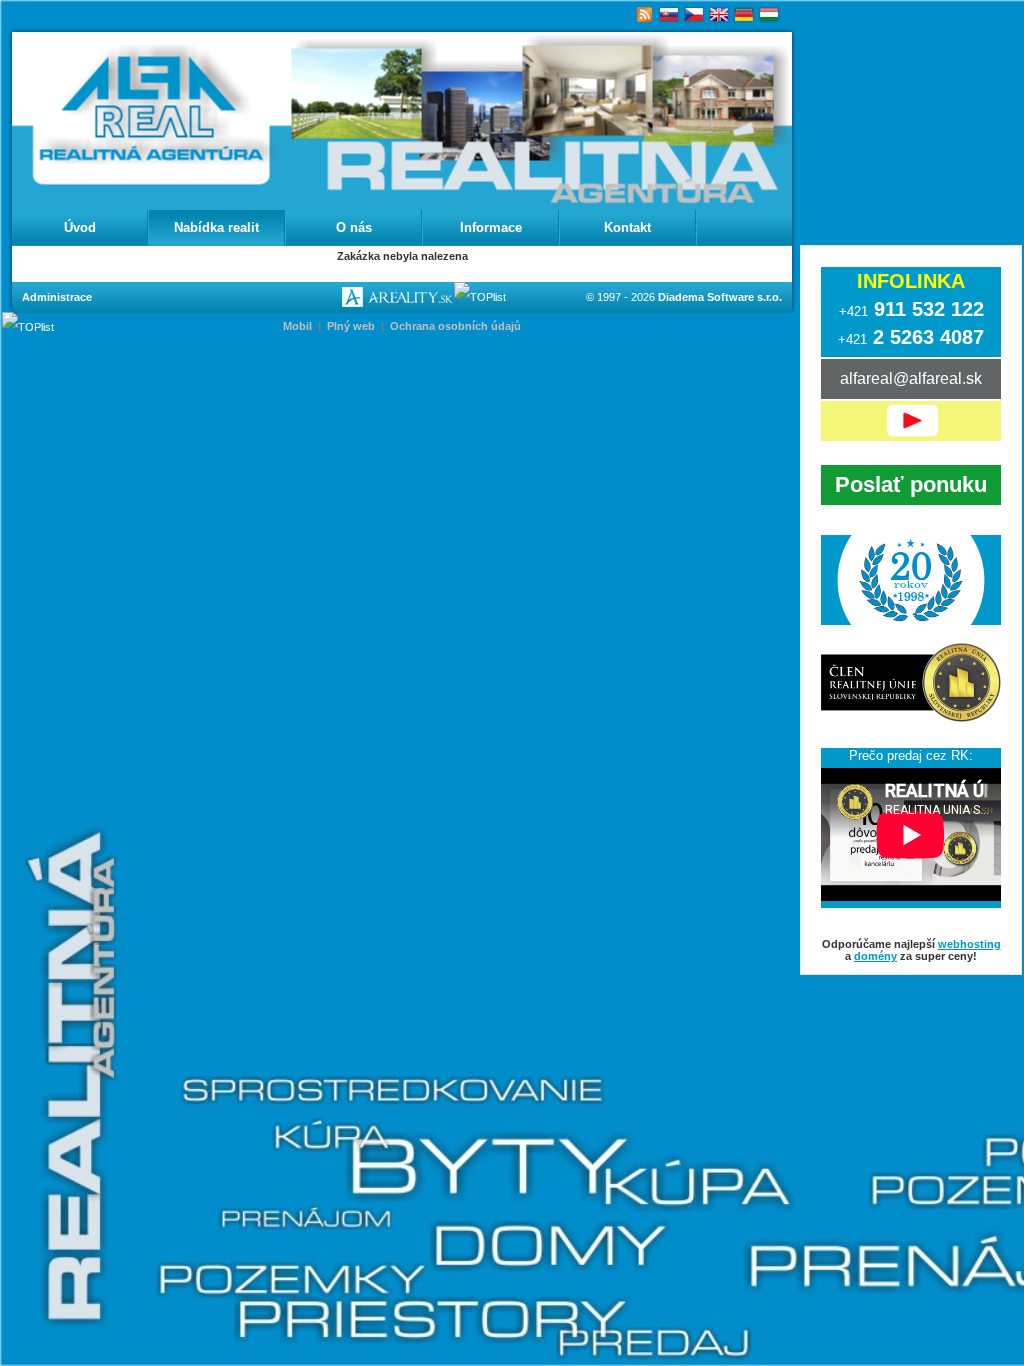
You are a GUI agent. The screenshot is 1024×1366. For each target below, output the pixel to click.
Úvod (80, 227)
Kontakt (627, 227)
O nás (354, 227)
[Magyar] (769, 15)
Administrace (57, 297)
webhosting (969, 944)
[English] (719, 15)
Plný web (351, 326)
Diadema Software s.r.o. (720, 297)
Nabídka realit (216, 227)
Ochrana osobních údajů (455, 326)
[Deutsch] (744, 15)
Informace (491, 227)
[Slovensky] (669, 15)
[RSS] (644, 15)
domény (875, 956)
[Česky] (694, 15)
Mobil (297, 326)
